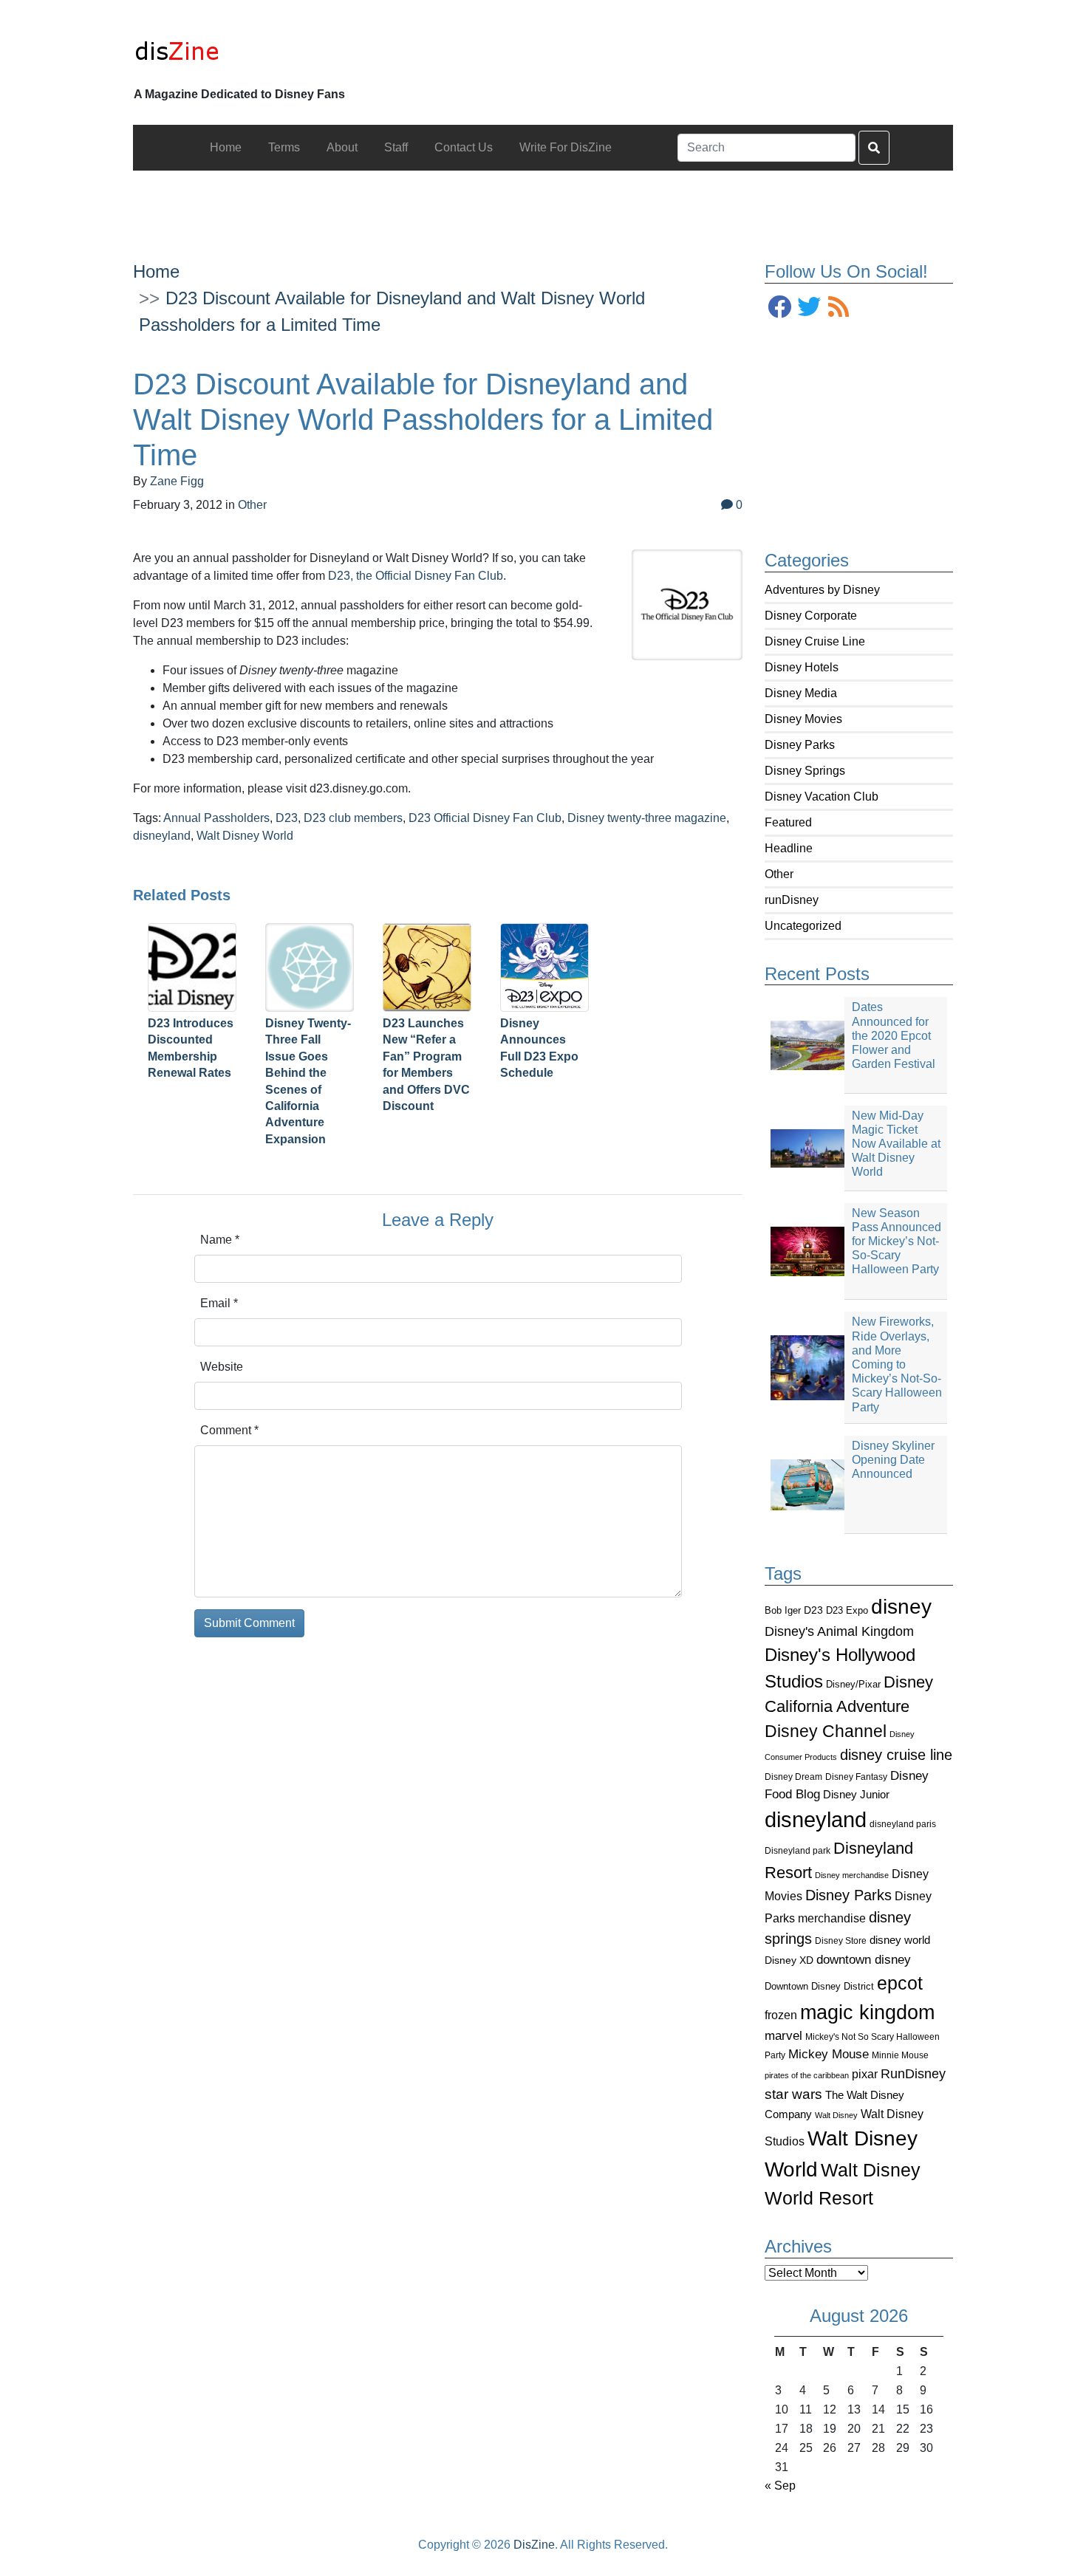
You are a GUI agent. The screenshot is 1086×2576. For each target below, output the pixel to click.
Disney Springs (805, 771)
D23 (813, 1610)
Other (779, 874)
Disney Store (841, 1940)
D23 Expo (847, 1610)
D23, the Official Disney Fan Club (416, 576)
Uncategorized (803, 926)
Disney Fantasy (856, 1777)
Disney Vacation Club (822, 797)
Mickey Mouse (829, 2054)
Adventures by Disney (822, 590)
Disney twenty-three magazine (647, 818)
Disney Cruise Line (815, 641)
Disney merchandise (852, 1875)
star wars (793, 2094)
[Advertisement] (543, 204)
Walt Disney (836, 2115)
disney (901, 1607)
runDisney (792, 900)
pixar (865, 2074)
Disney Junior (856, 1794)
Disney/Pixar (853, 1684)
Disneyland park (798, 1851)
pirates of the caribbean (807, 2075)
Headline (789, 848)
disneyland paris (903, 1824)
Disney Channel (826, 1731)
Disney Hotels (802, 667)
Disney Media (801, 693)
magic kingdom (867, 2012)
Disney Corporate (811, 616)
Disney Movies (803, 719)
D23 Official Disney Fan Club (485, 818)
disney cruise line (896, 1755)
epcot (900, 1983)
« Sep (780, 2486)
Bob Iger (783, 1611)
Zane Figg (177, 481)
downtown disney (864, 1960)
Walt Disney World (245, 836)
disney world (900, 1940)
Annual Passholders (216, 818)
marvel (783, 2036)
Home (156, 271)
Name (220, 1240)
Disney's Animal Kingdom (839, 1631)
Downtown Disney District (819, 1986)
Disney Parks (800, 745)
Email (219, 1303)
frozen (781, 2015)
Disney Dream (793, 1777)
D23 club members (353, 818)
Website (222, 1367)
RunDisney (913, 2074)
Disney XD (789, 1960)
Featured (788, 822)
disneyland (816, 1819)
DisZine (534, 2545)
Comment (229, 1430)
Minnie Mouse (900, 2055)
